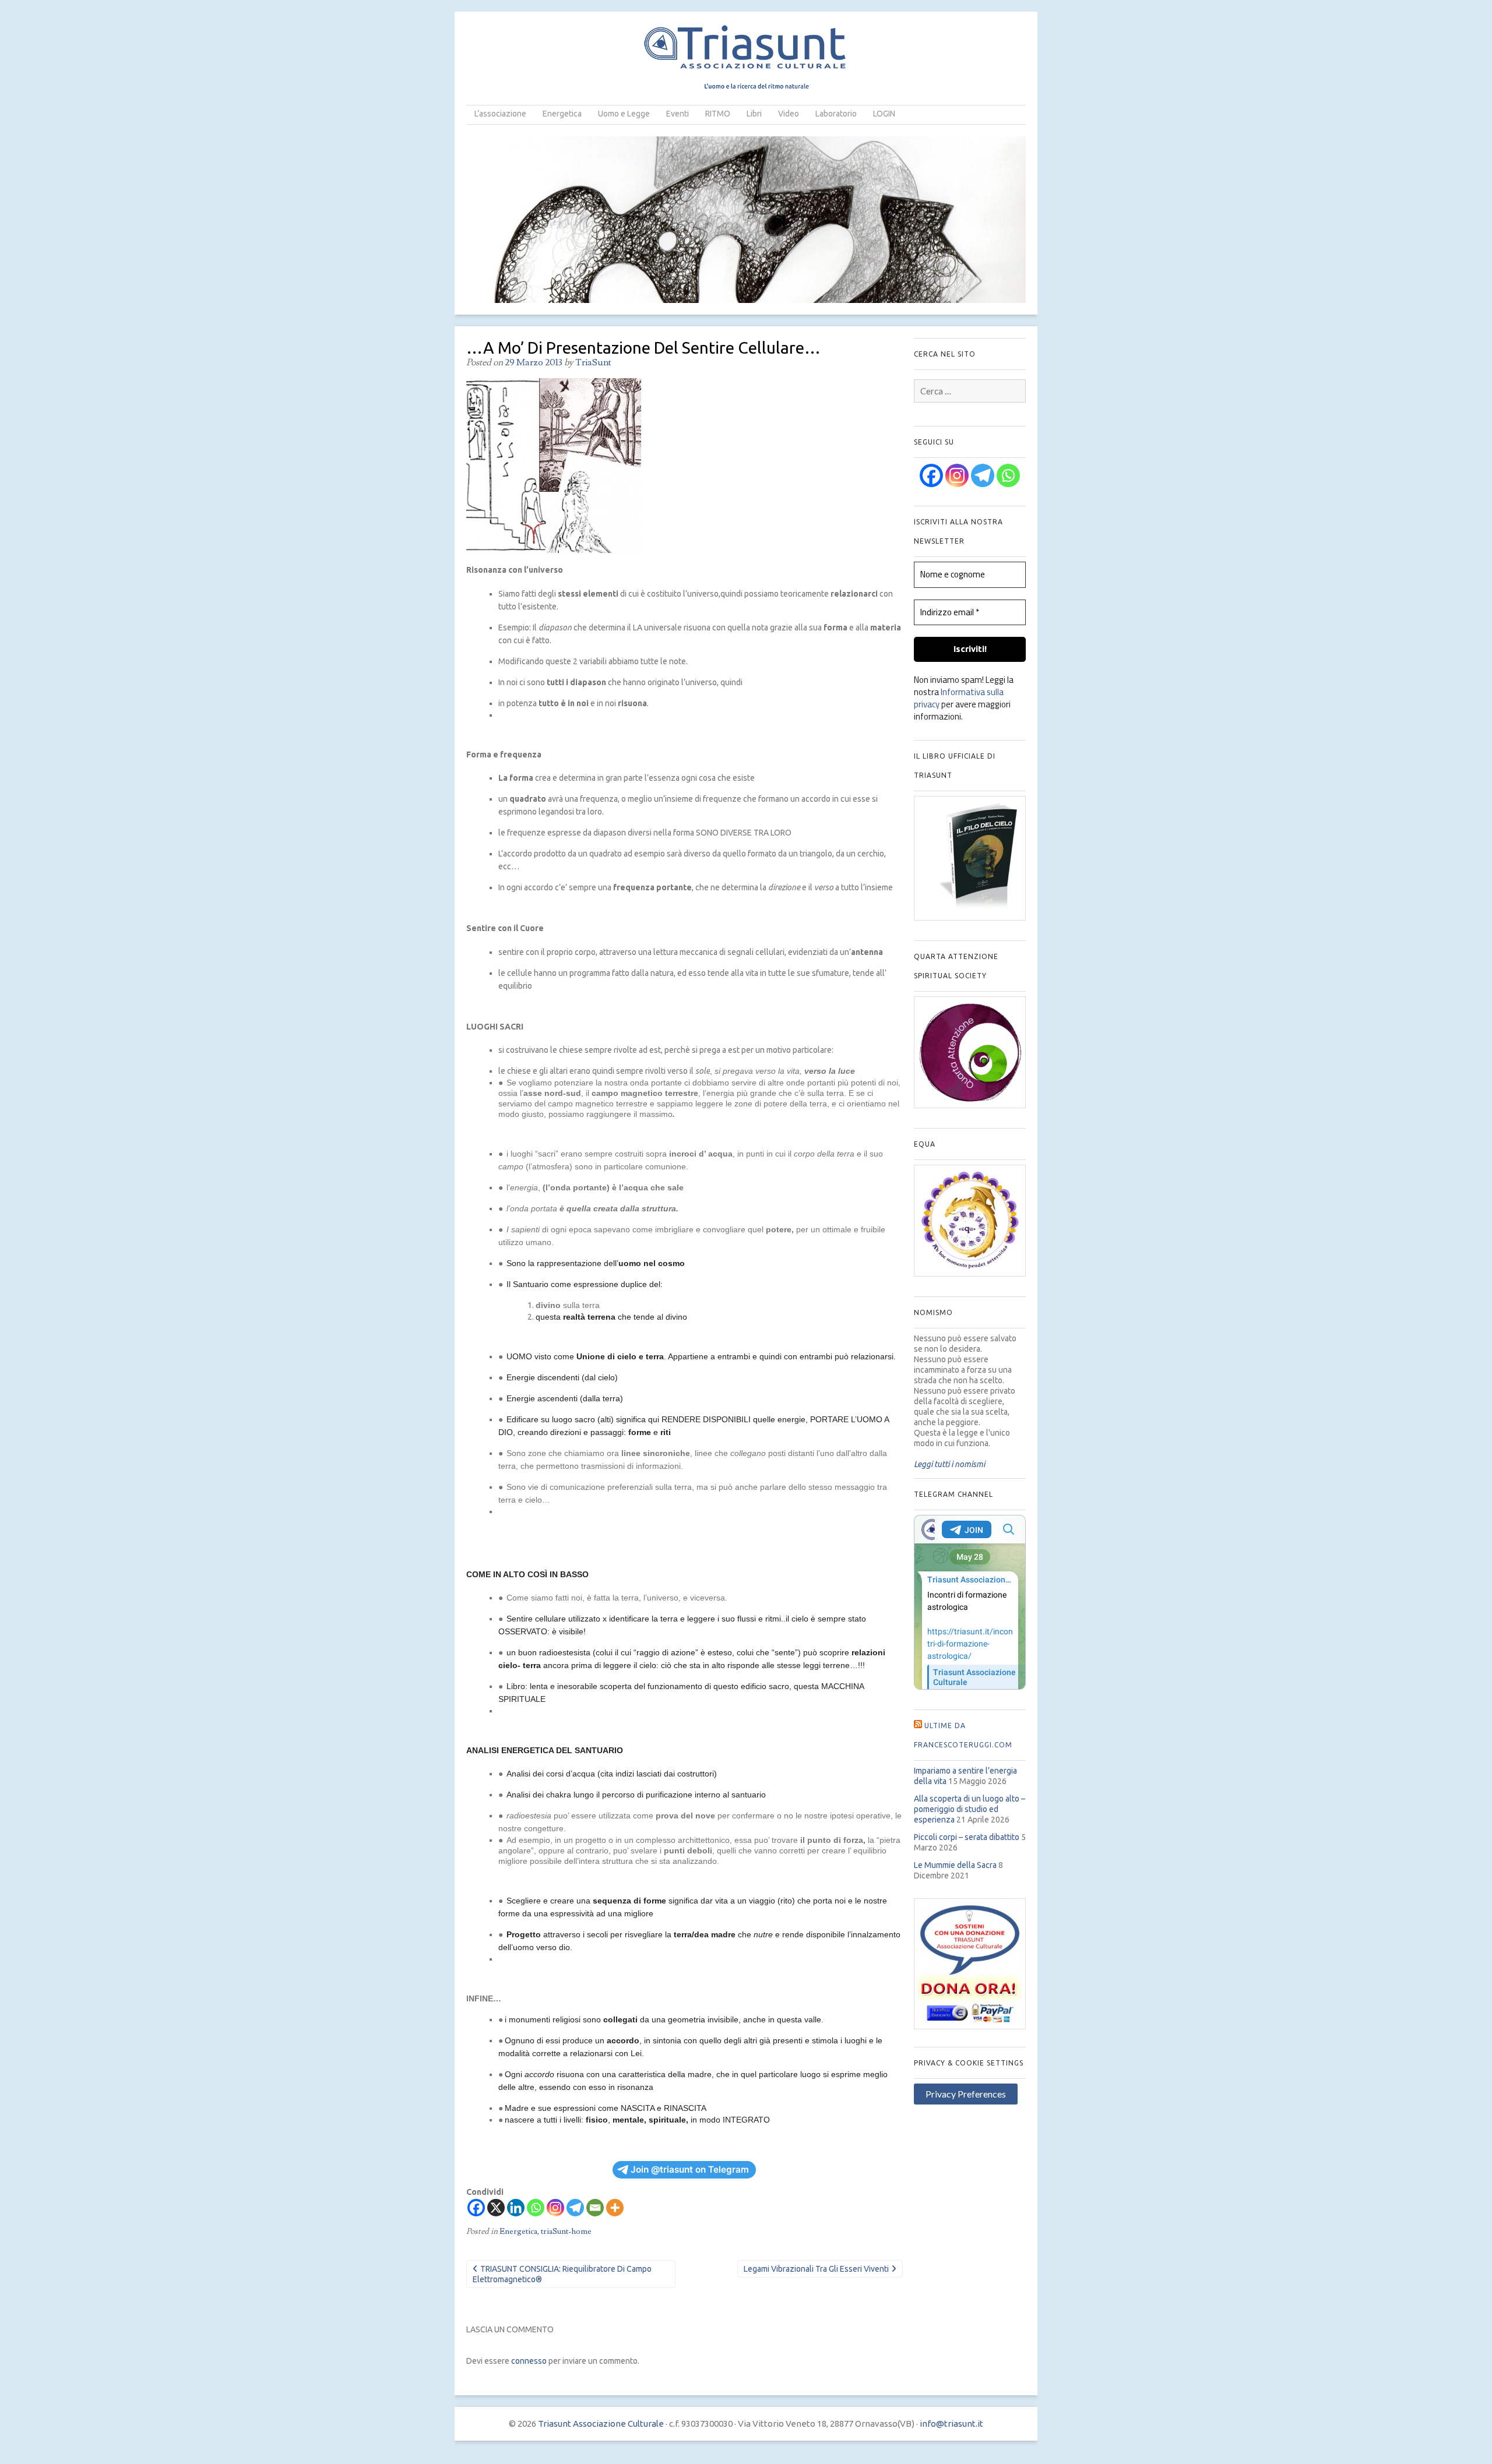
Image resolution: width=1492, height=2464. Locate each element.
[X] (496, 2208)
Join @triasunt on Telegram (690, 2169)
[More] (615, 2208)
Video (789, 114)
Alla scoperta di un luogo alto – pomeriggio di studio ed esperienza (970, 1809)
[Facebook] (476, 2208)
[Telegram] (575, 2208)
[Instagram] (555, 2208)
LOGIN (884, 114)
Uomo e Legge (624, 114)
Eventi (678, 114)
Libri (754, 114)
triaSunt (593, 362)
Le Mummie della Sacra (955, 1865)
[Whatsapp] (536, 2208)
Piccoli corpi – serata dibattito (967, 1837)
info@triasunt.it (951, 2424)
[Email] (595, 2208)
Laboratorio (836, 114)
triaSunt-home (566, 2232)
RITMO (718, 114)
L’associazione (500, 114)
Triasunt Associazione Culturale (601, 2424)
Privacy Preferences (966, 2094)
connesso (529, 2361)
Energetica (562, 114)
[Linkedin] (516, 2208)
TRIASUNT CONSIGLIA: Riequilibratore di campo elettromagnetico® (562, 2274)
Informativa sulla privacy (959, 698)
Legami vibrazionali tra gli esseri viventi (816, 2269)
